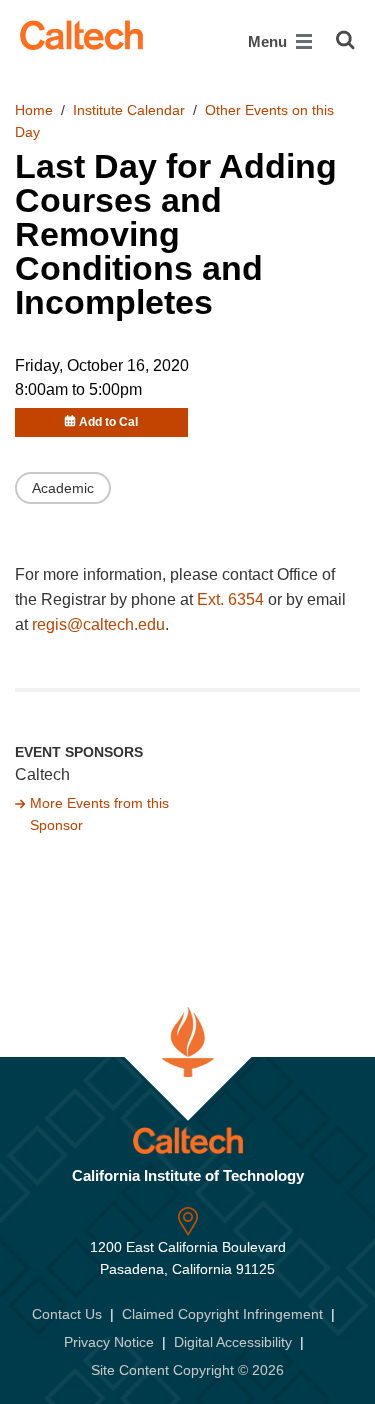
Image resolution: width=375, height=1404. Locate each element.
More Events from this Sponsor (99, 814)
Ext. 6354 (230, 599)
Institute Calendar (129, 110)
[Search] (345, 40)
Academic (63, 488)
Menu (269, 41)
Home (34, 110)
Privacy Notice (109, 1342)
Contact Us (67, 1314)
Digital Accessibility (233, 1342)
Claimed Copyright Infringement (222, 1314)
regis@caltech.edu (98, 624)
